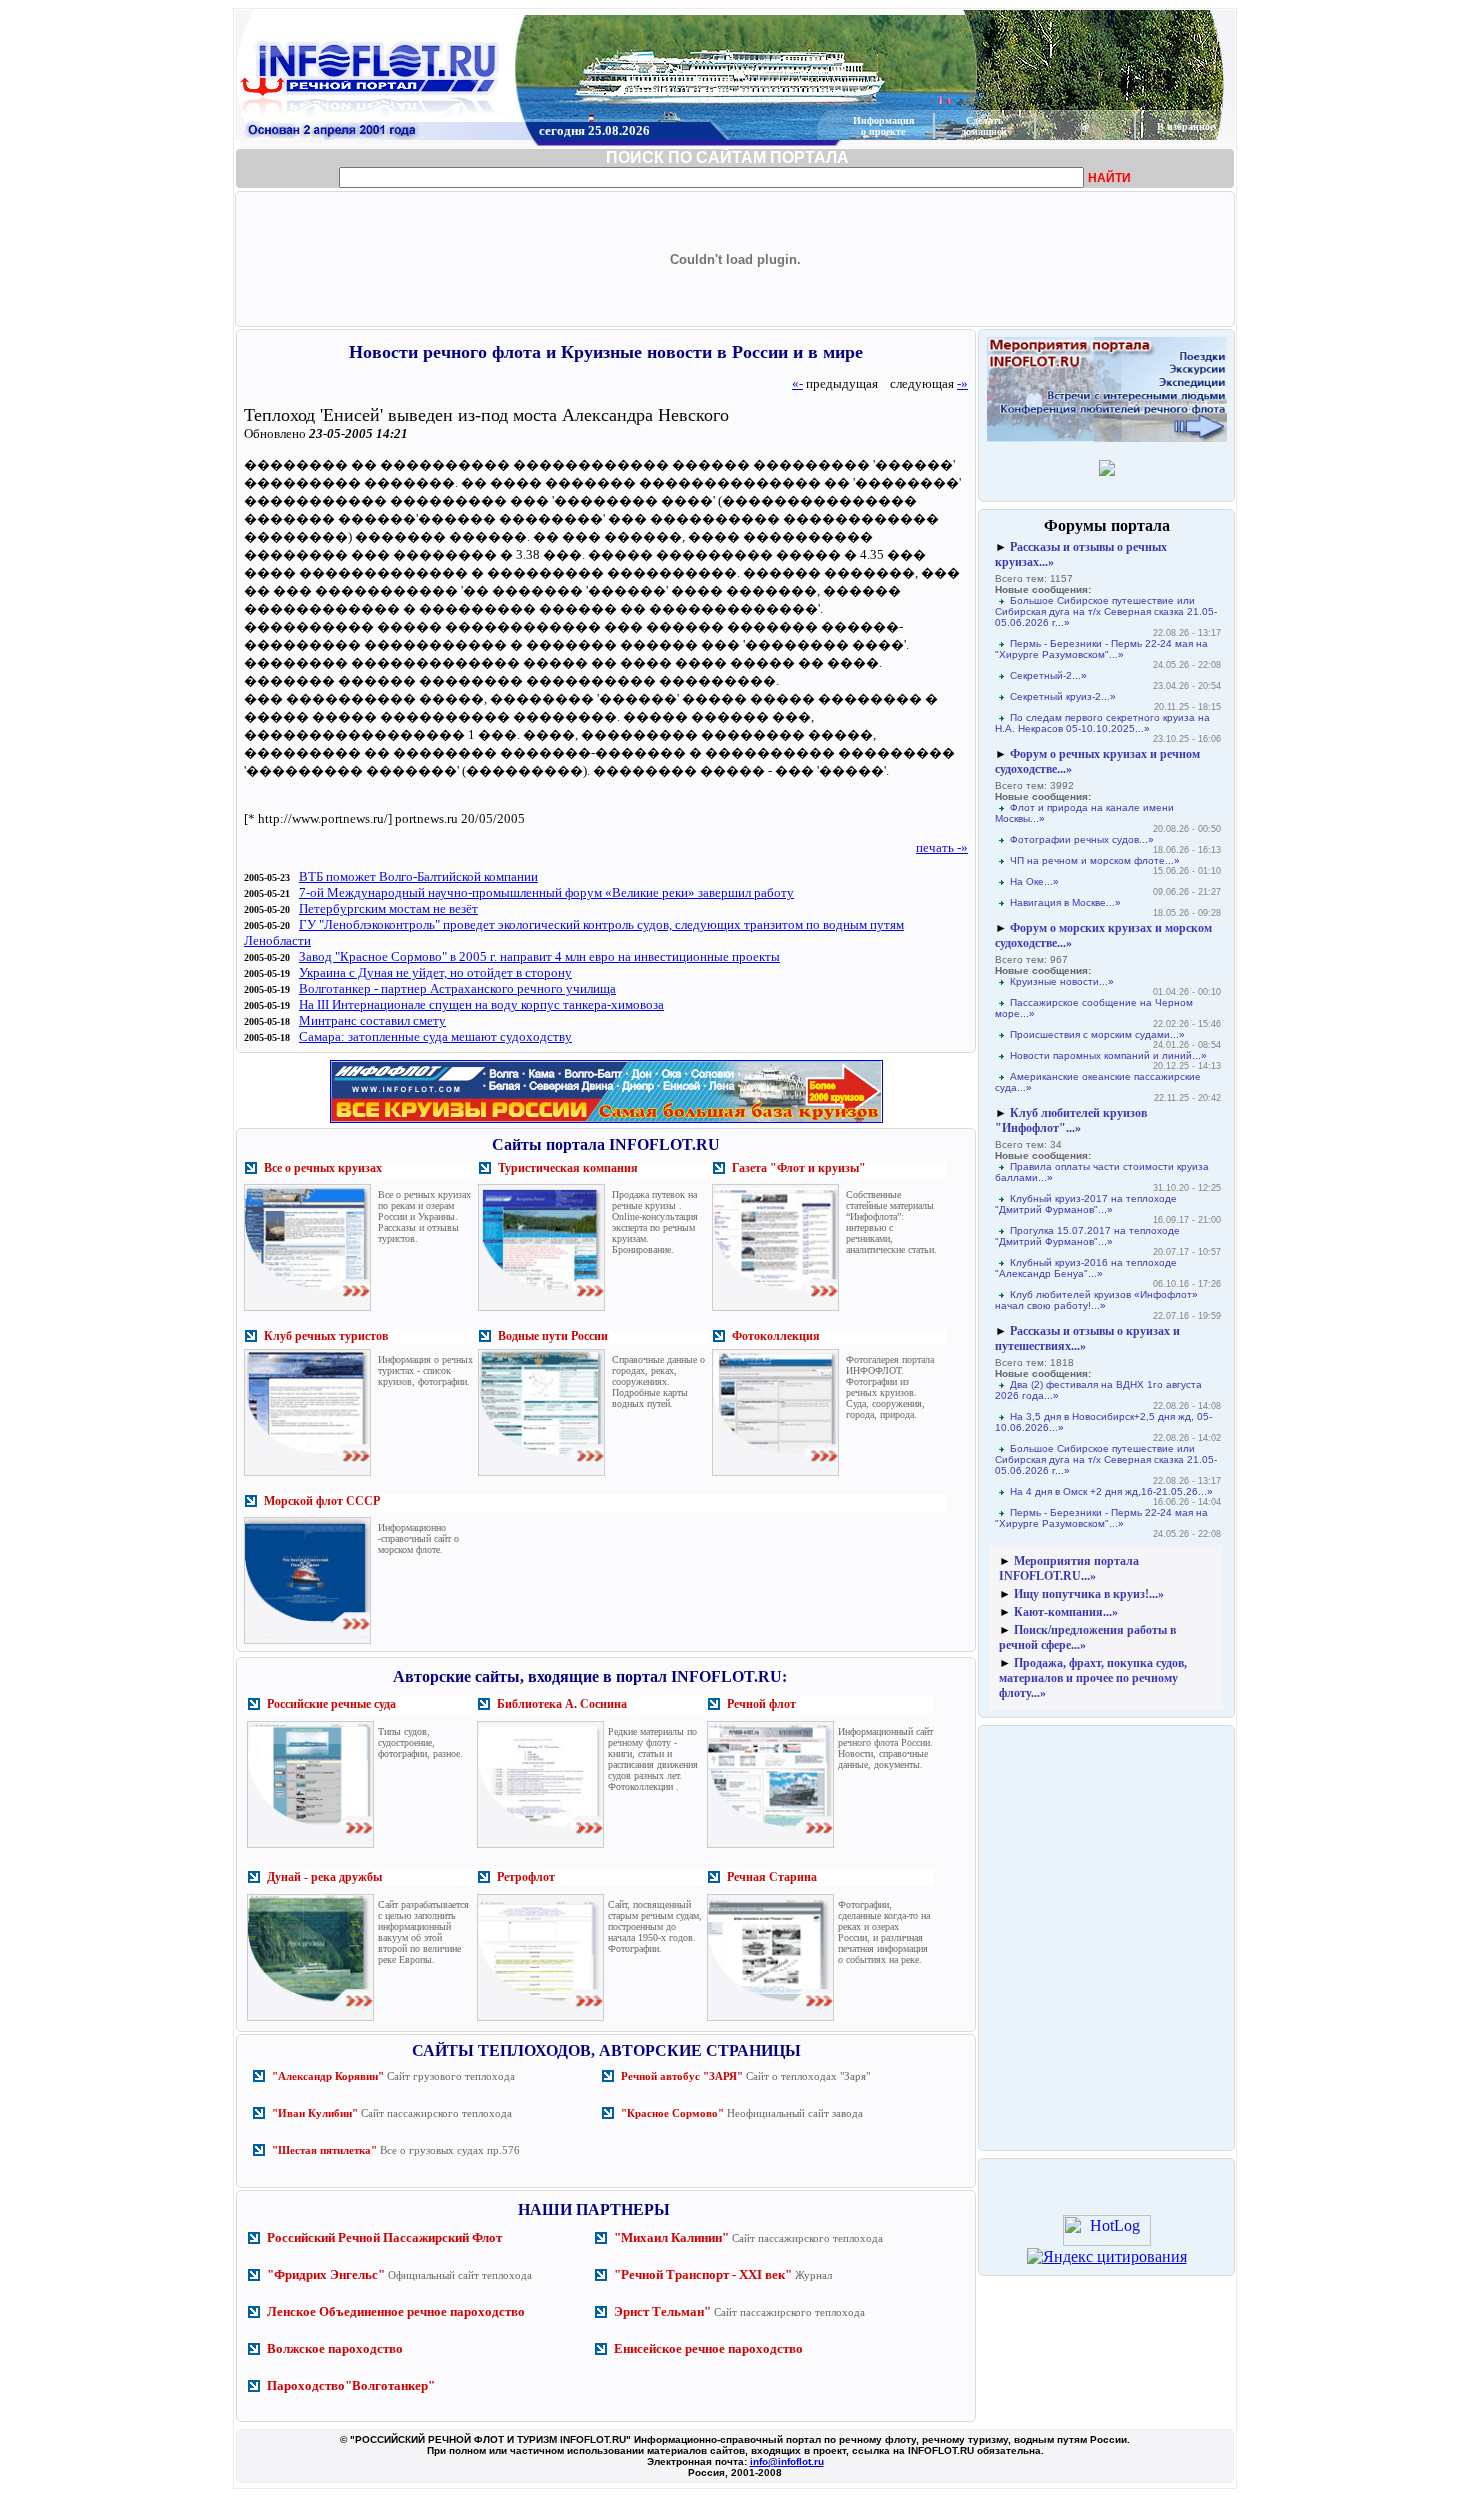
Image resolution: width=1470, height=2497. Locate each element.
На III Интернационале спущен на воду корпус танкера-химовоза (481, 1004)
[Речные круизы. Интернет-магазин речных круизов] (606, 1122)
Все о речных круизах (323, 1168)
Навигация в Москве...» (1065, 902)
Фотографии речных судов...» (1082, 839)
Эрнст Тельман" (662, 2311)
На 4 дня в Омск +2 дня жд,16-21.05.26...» (1111, 1491)
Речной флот (761, 1704)
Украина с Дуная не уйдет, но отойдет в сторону (435, 972)
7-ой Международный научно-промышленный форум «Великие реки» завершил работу (546, 892)
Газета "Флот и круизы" (799, 1168)
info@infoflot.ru (787, 2461)
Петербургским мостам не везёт (388, 908)
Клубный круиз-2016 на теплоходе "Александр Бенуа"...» (1086, 1268)
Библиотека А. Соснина (562, 1704)
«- (797, 383)
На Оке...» (1034, 881)
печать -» (942, 847)
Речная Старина (772, 1877)
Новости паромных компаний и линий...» (1108, 1055)
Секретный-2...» (1048, 675)
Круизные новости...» (1062, 981)
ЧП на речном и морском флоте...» (1095, 860)
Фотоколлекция (776, 1336)
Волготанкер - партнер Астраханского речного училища (457, 988)
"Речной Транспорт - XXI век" (703, 2274)
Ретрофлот (526, 1877)
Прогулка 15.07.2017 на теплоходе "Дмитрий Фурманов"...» (1087, 1236)
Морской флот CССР (322, 1501)
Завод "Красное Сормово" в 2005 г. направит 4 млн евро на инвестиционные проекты (539, 956)
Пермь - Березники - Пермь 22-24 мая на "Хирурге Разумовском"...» (1101, 649)
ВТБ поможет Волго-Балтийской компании (418, 876)
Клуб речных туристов (326, 1336)
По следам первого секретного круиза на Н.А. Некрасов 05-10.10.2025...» (1102, 723)
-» (962, 383)
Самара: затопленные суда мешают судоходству (435, 1036)
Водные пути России (553, 1336)
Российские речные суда (331, 1704)
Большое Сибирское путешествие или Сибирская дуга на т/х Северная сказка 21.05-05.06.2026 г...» (1106, 611)
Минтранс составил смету (372, 1020)
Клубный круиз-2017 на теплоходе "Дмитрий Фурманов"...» (1086, 1204)
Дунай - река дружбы (324, 1877)
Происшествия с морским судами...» (1097, 1034)
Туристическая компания (568, 1168)
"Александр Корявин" (328, 2076)
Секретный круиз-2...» (1063, 696)
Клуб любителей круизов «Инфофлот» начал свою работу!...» (1096, 1300)
